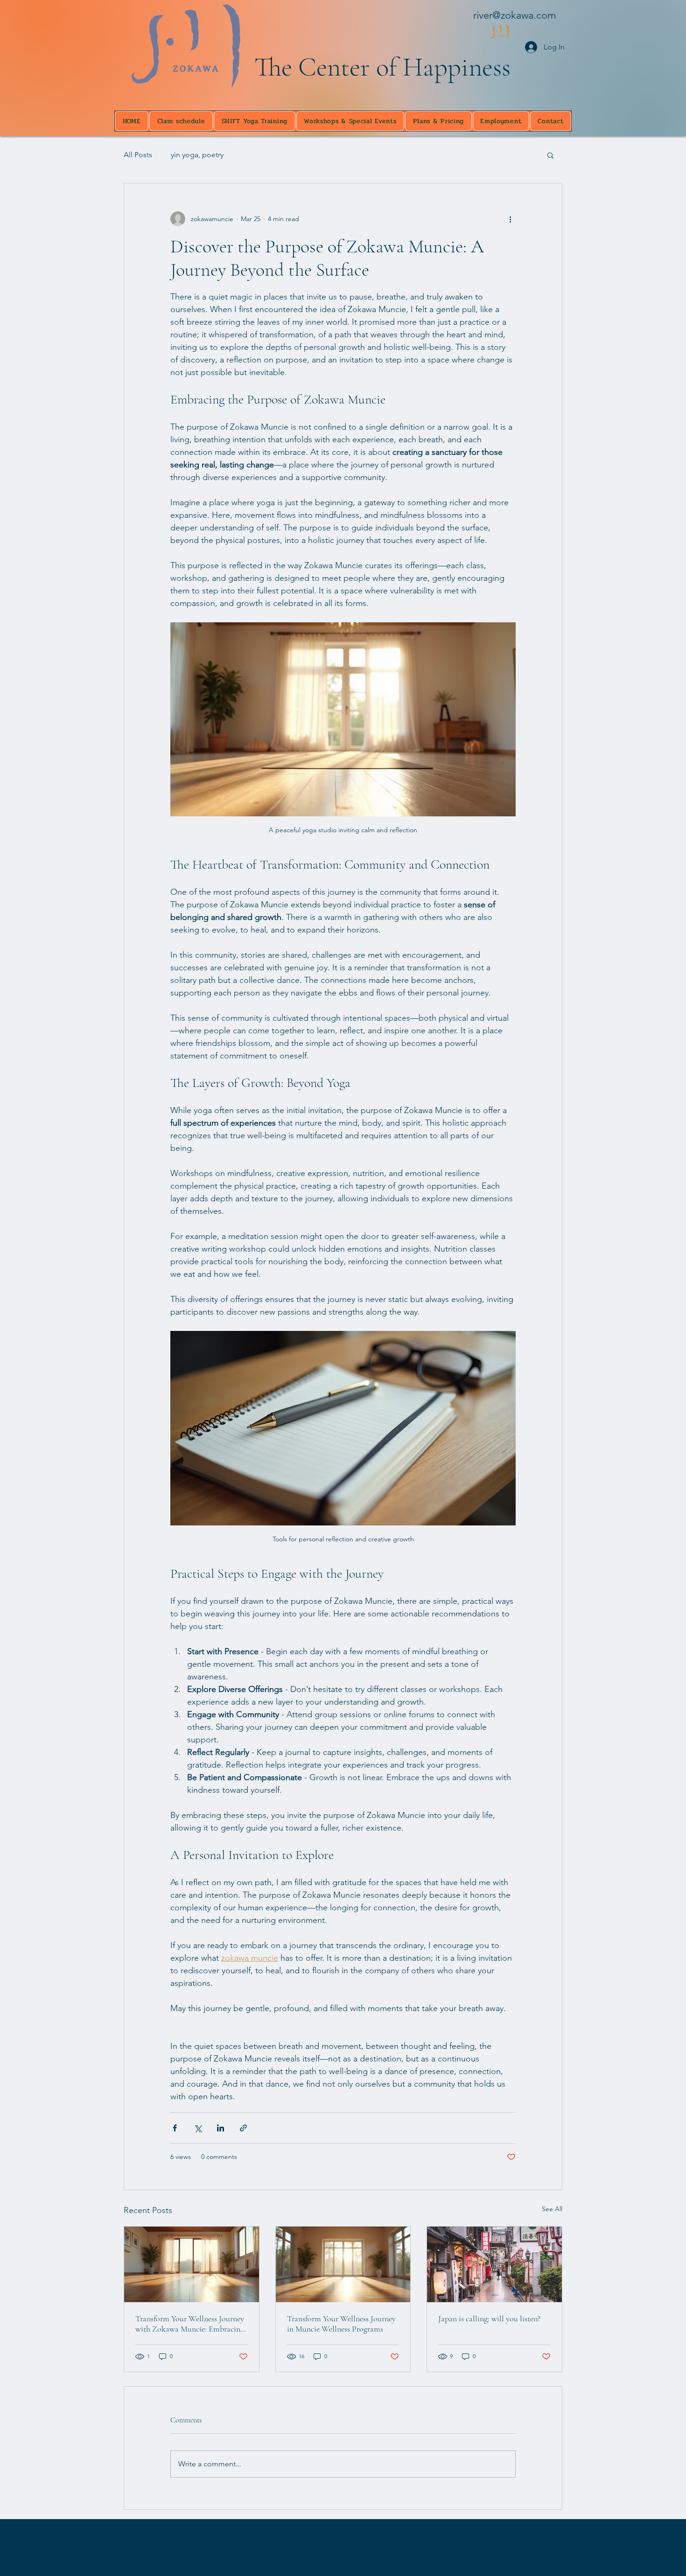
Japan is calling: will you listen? (489, 2318)
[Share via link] (243, 2128)
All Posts (138, 155)
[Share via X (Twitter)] (198, 2128)
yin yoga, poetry (197, 155)
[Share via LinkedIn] (220, 2128)
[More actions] (510, 219)
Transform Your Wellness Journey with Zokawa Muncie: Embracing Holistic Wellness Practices (190, 2324)
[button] (550, 155)
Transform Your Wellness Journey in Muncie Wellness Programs (341, 2324)
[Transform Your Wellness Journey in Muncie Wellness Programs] (343, 2264)
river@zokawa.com (515, 15)
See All (552, 2209)
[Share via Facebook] (175, 2128)
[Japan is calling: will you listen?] (494, 2264)
